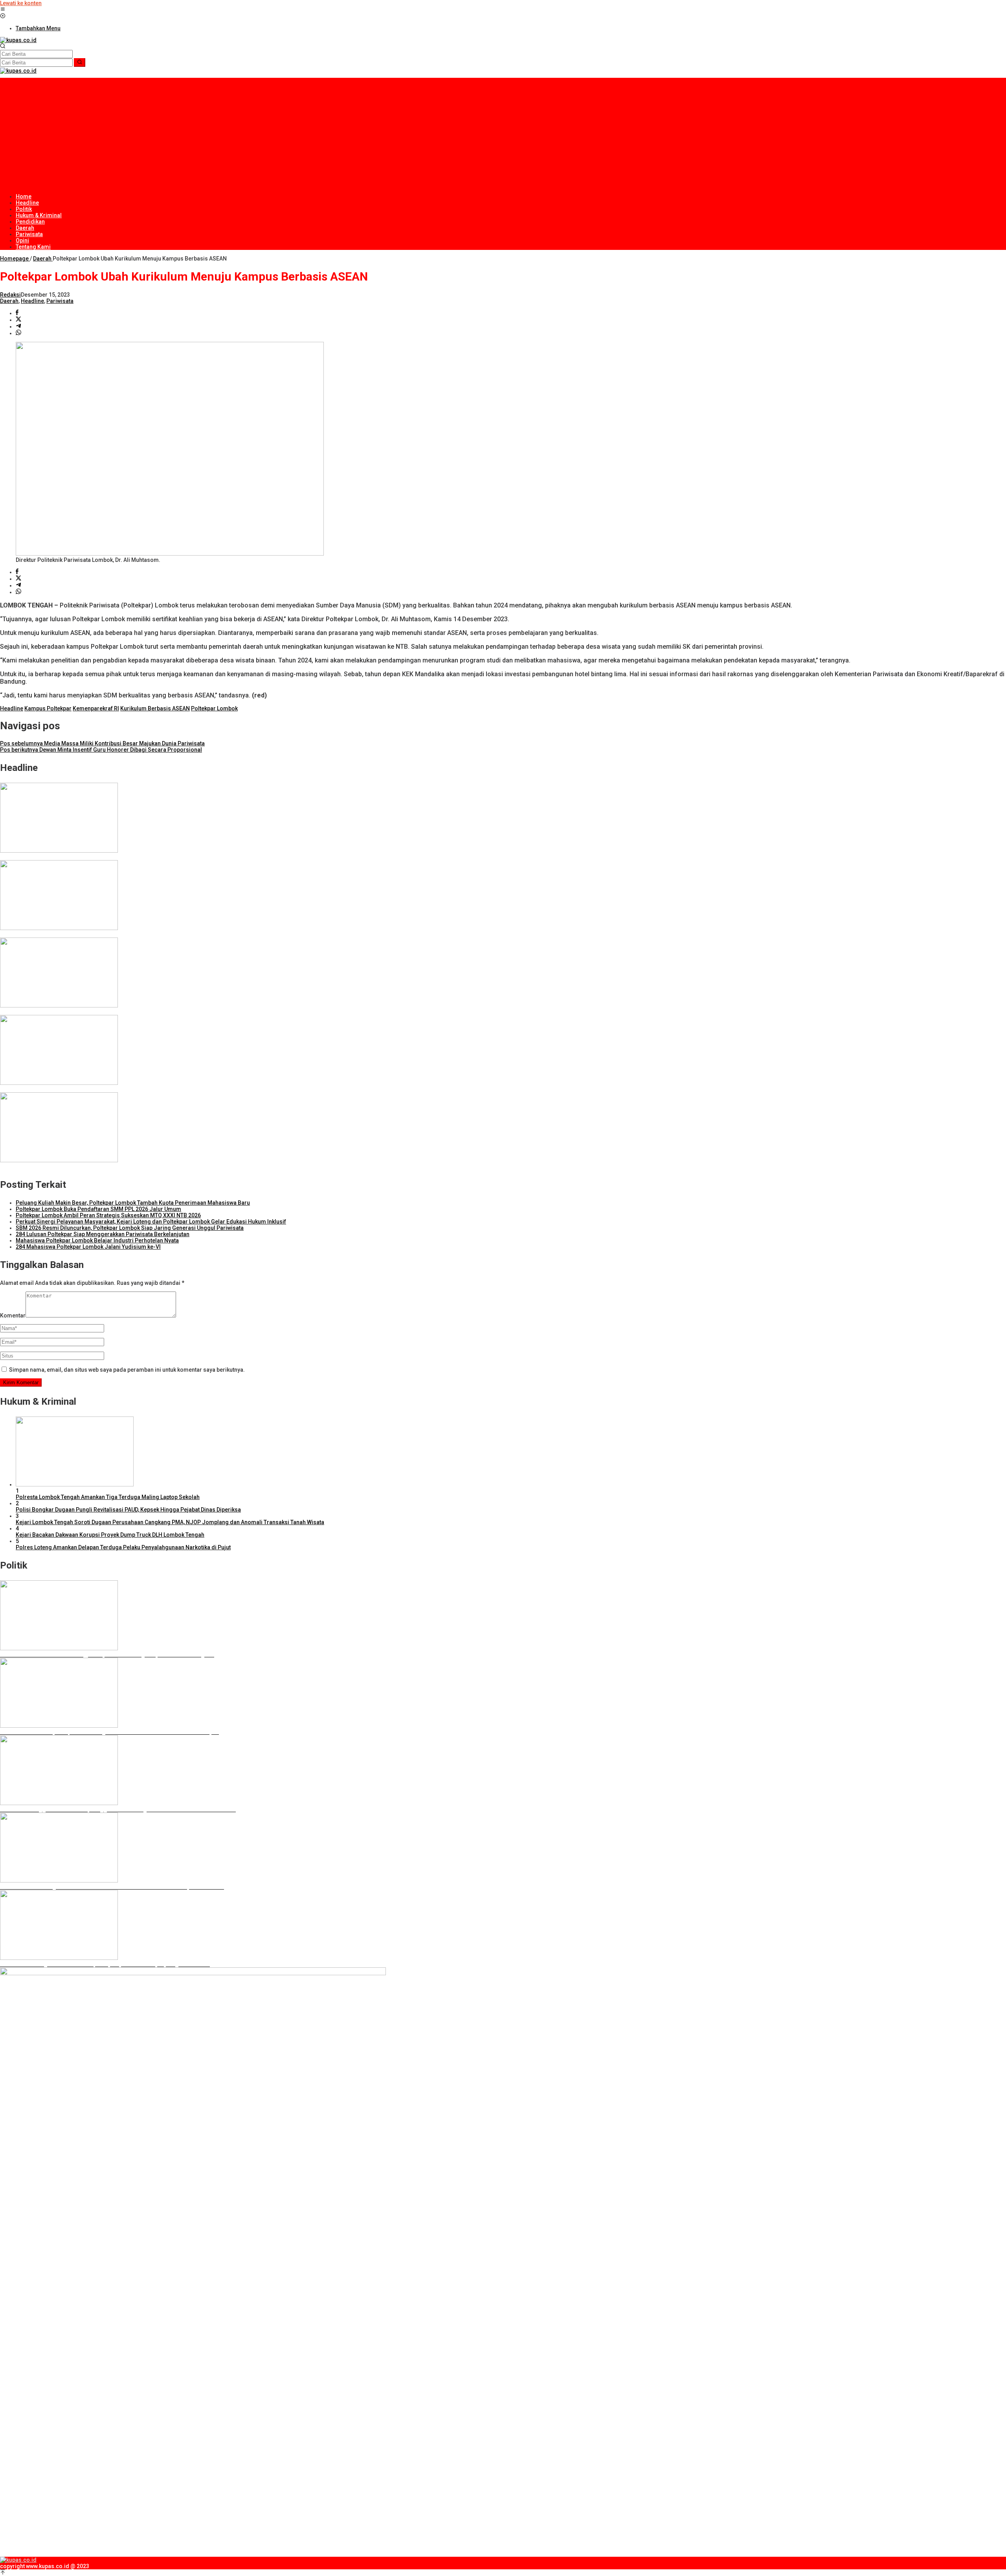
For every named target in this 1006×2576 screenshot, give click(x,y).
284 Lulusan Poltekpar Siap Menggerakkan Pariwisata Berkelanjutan (103, 1234)
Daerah (9, 301)
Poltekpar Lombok (214, 708)
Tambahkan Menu (38, 28)
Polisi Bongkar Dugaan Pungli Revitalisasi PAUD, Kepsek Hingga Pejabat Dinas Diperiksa (128, 1510)
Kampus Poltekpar (48, 708)
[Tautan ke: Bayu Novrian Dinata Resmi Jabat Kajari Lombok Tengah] (59, 1160)
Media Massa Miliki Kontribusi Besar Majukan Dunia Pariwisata (102, 743)
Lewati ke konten (21, 3)
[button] (80, 62)
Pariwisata (60, 301)
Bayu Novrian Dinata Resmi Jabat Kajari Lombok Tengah (72, 1167)
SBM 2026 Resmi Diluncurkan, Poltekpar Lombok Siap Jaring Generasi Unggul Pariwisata (130, 1228)
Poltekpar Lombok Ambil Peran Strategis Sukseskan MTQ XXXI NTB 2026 (108, 1215)
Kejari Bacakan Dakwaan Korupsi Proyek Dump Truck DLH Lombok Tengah (110, 1535)
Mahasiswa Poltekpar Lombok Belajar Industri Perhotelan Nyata (97, 1240)
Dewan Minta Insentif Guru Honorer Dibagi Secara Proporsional (101, 750)
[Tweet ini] (18, 320)
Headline (32, 301)
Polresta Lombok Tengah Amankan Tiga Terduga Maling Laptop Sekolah (108, 1497)
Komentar (13, 1316)
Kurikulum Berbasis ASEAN (155, 708)
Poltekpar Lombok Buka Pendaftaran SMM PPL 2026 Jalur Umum (98, 1209)
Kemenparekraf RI (96, 708)
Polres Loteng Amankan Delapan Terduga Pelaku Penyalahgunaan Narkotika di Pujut (123, 1547)
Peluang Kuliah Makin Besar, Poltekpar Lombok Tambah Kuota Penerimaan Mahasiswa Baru (133, 1203)
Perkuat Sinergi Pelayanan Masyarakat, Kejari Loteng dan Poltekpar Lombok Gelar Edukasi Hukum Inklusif (151, 1222)
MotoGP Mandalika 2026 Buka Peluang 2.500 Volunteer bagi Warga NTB (91, 934)
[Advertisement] (503, 133)
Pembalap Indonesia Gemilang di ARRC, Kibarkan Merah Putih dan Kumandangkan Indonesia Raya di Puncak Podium (150, 1089)
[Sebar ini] (17, 313)
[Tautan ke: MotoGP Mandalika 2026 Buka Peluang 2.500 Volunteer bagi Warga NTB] (59, 928)
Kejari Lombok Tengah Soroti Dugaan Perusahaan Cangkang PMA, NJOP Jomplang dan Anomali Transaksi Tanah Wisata (170, 1522)
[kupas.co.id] (18, 40)
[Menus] (3, 10)
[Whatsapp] (18, 333)
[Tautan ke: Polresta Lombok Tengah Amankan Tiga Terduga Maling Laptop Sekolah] (75, 1484)
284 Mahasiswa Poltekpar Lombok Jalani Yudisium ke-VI (88, 1247)
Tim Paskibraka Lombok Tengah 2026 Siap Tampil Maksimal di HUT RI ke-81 (96, 1012)
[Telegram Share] (18, 327)
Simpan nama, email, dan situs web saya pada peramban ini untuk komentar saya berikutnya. (127, 1370)
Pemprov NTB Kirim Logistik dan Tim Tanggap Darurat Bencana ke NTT (90, 857)
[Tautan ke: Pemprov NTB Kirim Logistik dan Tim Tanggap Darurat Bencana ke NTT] (59, 851)
